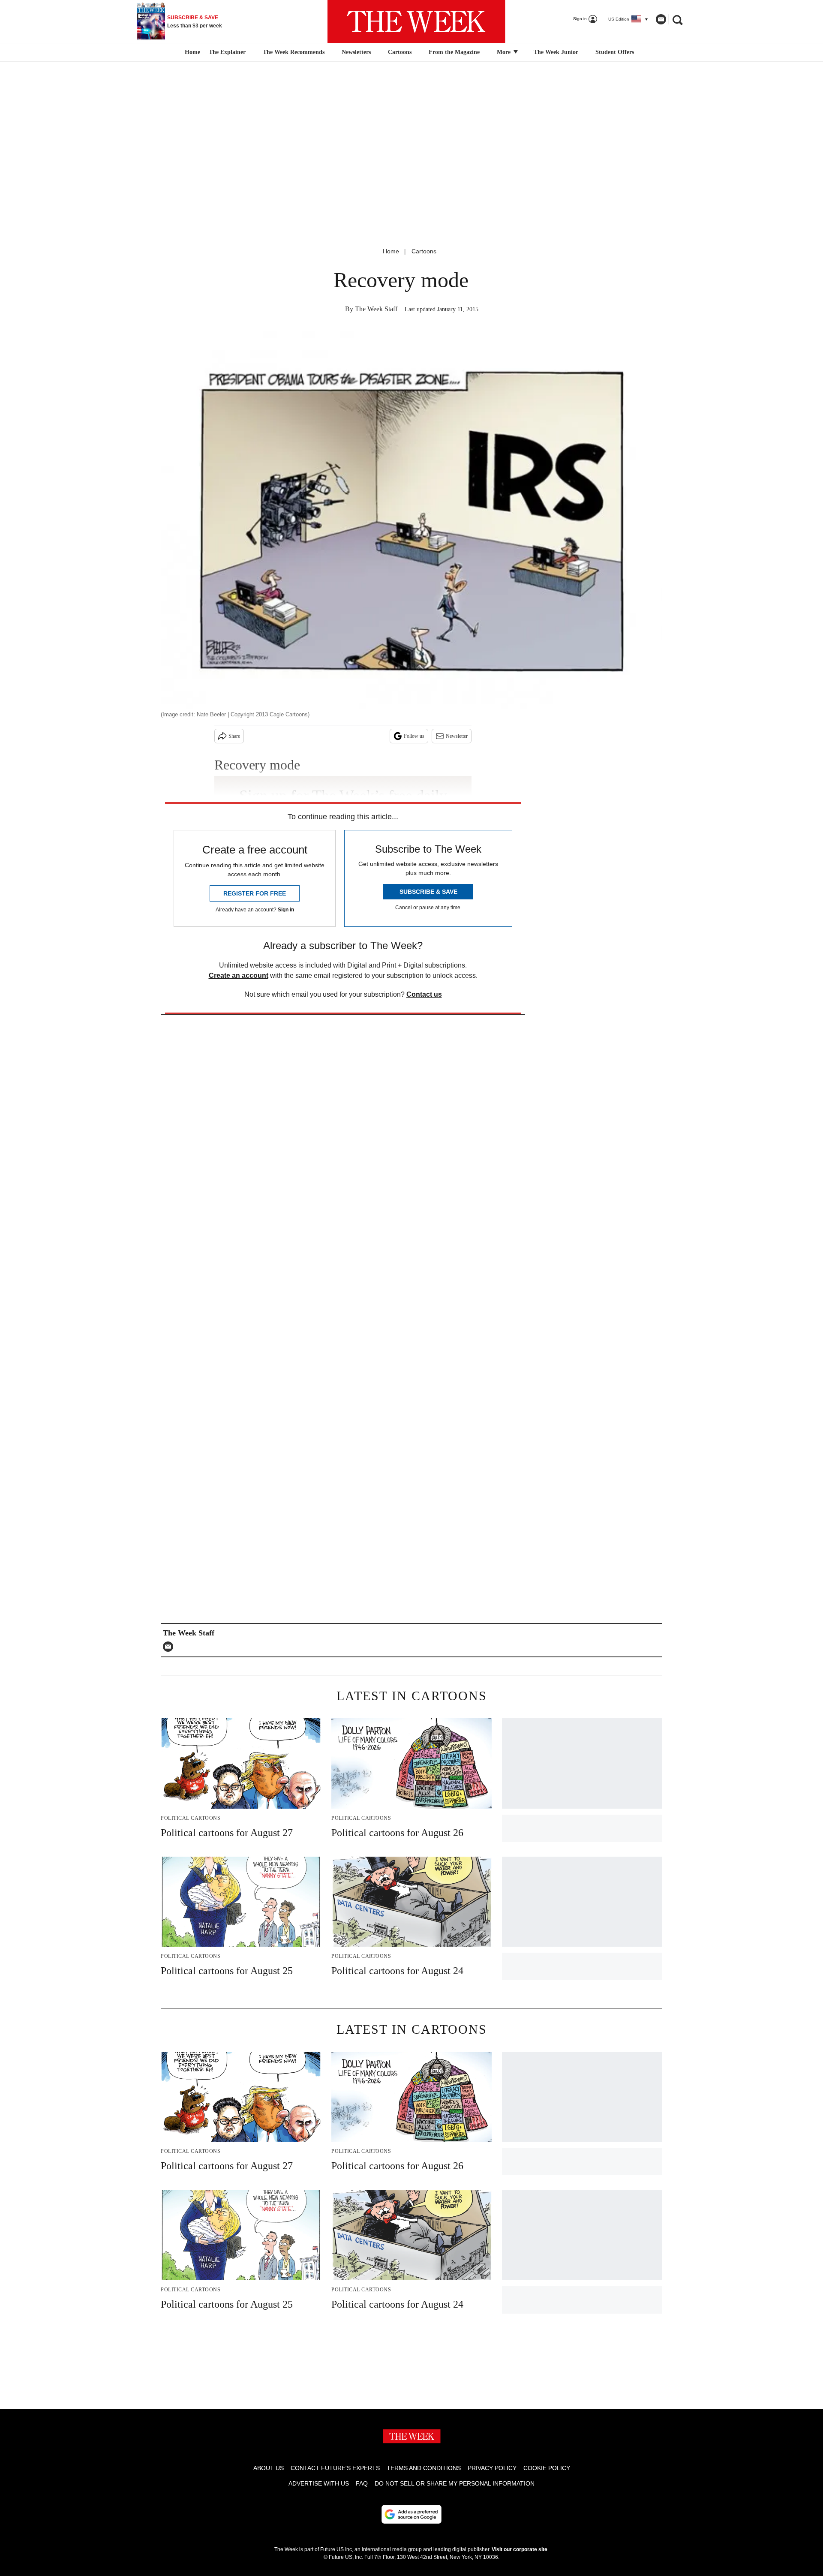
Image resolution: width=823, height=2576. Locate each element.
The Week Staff (376, 309)
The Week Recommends (294, 52)
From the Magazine (454, 52)
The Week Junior (556, 52)
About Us (269, 2468)
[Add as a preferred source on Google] (411, 2514)
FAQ (362, 2483)
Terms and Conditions (424, 2468)
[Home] (191, 52)
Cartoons (400, 52)
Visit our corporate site (520, 2549)
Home (391, 251)
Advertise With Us (319, 2483)
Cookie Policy (547, 2468)
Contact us (424, 994)
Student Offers (615, 52)
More (505, 52)
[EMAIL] (170, 1647)
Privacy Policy (492, 2468)
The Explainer (227, 52)
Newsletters (356, 52)
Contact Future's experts (335, 2468)
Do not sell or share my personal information (455, 2483)
